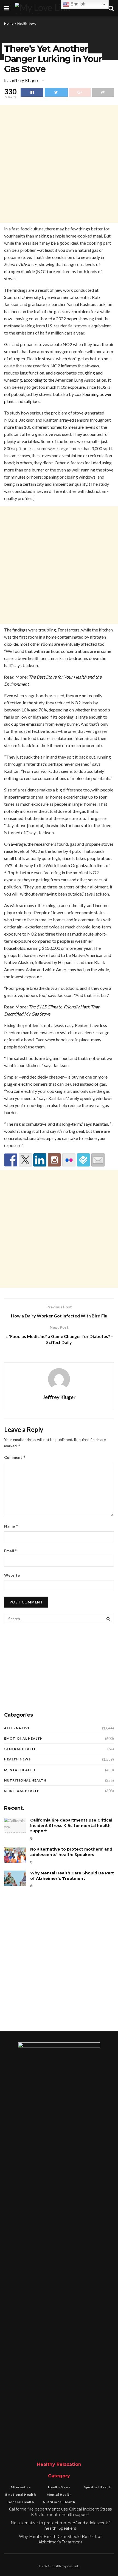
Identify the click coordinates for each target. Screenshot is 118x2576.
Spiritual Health (22, 1791)
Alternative (17, 1728)
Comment (15, 1457)
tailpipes (32, 401)
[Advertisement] (59, 164)
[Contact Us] (98, 1160)
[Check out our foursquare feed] (83, 1160)
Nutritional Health (25, 1780)
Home (9, 23)
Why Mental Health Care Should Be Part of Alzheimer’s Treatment (72, 1876)
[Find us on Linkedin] (40, 1160)
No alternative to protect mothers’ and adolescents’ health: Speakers (71, 1852)
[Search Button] (108, 1619)
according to (36, 380)
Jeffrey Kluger (24, 81)
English (77, 4)
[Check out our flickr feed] (69, 1160)
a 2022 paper (65, 318)
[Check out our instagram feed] (54, 1160)
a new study (89, 257)
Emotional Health (23, 1738)
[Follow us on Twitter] (25, 1160)
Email (11, 1551)
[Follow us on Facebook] (11, 1160)
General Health (20, 1749)
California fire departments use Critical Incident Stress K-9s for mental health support (71, 1825)
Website (12, 1575)
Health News (27, 23)
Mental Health (20, 1770)
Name (11, 1526)
